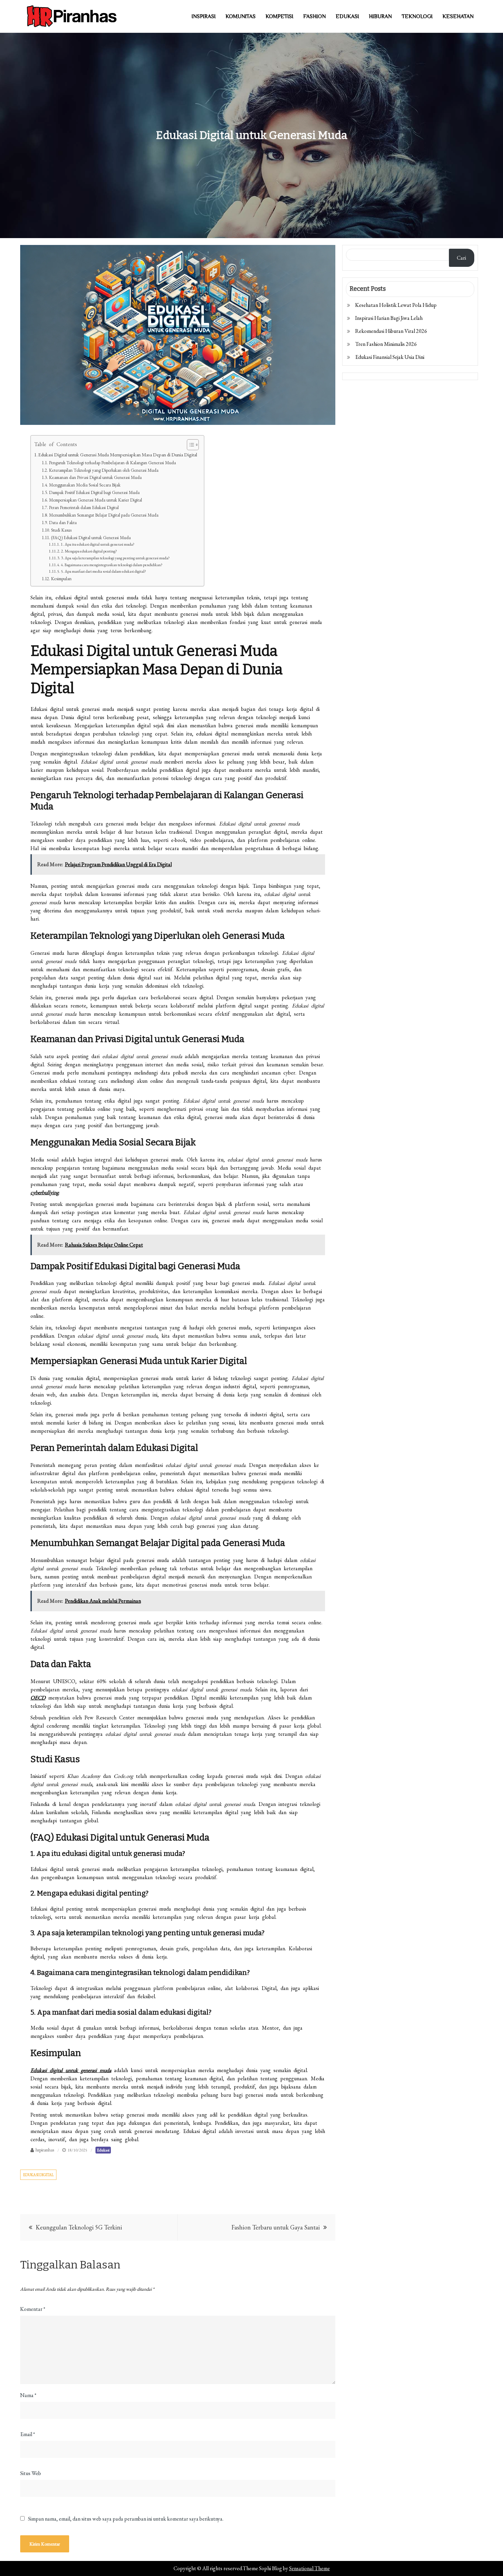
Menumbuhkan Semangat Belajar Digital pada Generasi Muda (104, 515)
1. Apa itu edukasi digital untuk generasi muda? (98, 544)
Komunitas (241, 16)
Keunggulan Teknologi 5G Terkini (79, 2227)
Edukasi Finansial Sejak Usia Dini (390, 357)
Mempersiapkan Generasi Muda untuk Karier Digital (95, 500)
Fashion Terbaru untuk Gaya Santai (276, 2227)
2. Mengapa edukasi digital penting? (89, 551)
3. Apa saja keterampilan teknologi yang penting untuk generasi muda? (115, 558)
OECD (38, 1698)
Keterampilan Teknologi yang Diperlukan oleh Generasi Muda (104, 470)
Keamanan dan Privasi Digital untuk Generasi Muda (95, 477)
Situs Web (31, 2473)
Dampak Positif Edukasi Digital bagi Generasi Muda (94, 492)
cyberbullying (45, 1192)
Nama (28, 2395)
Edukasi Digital (38, 2175)
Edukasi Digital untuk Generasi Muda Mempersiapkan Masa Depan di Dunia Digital (118, 454)
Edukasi (347, 16)
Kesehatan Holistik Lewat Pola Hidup (396, 305)
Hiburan (380, 16)
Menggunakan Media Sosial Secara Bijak (85, 485)
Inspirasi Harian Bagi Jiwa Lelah (389, 318)
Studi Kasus (61, 530)
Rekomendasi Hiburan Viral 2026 (391, 331)
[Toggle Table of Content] (189, 445)
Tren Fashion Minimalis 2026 (386, 344)
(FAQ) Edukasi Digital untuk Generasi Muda (91, 538)
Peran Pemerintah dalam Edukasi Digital (84, 508)
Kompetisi (279, 16)
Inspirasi (204, 16)
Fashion (314, 16)
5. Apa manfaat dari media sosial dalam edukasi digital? (104, 571)
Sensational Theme (309, 2568)
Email (28, 2434)
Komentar (33, 2309)
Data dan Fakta (63, 523)
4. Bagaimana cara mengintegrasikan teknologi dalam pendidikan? (112, 565)
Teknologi (417, 16)
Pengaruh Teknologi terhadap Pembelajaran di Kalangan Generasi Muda (112, 463)
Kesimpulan (61, 579)
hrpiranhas (45, 2150)
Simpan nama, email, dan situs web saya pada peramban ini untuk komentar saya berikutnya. (126, 2519)
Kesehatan (458, 16)
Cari (461, 258)
